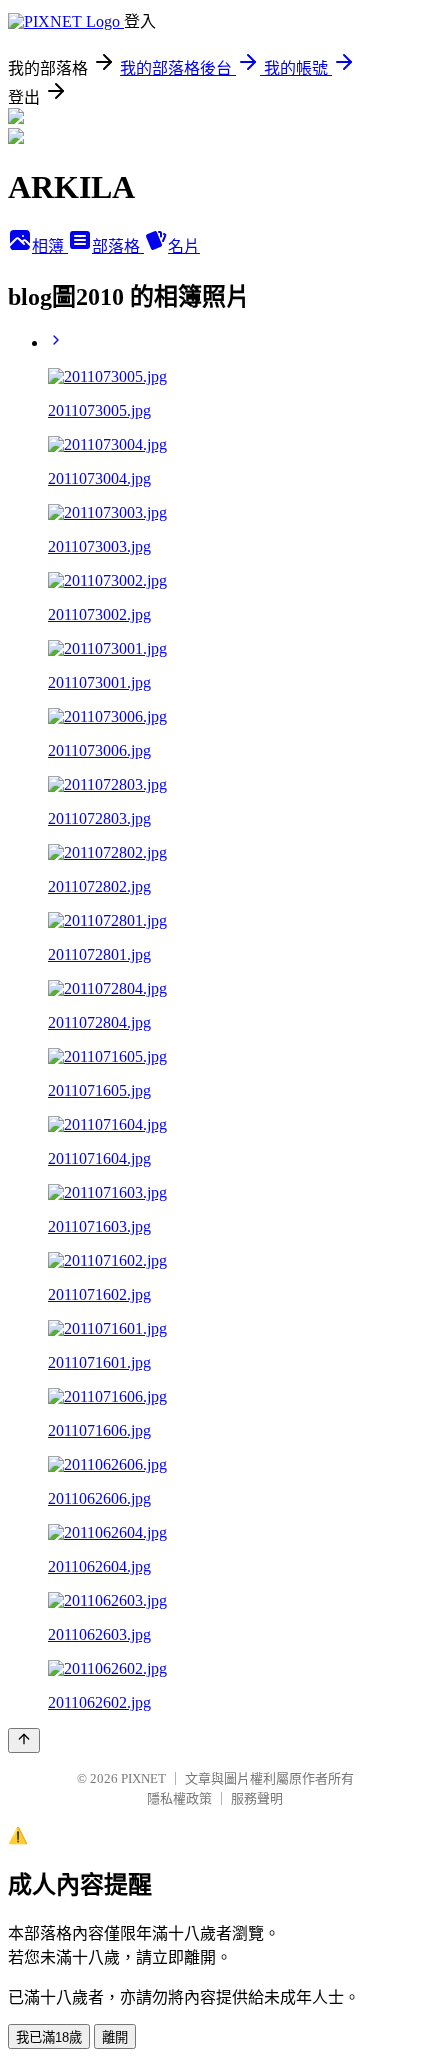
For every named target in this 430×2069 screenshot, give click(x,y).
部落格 (118, 246)
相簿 (50, 246)
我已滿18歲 (49, 2037)
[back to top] (24, 1740)
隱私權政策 (179, 1798)
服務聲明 (257, 1798)
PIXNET (143, 1778)
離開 (115, 2037)
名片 (184, 246)
